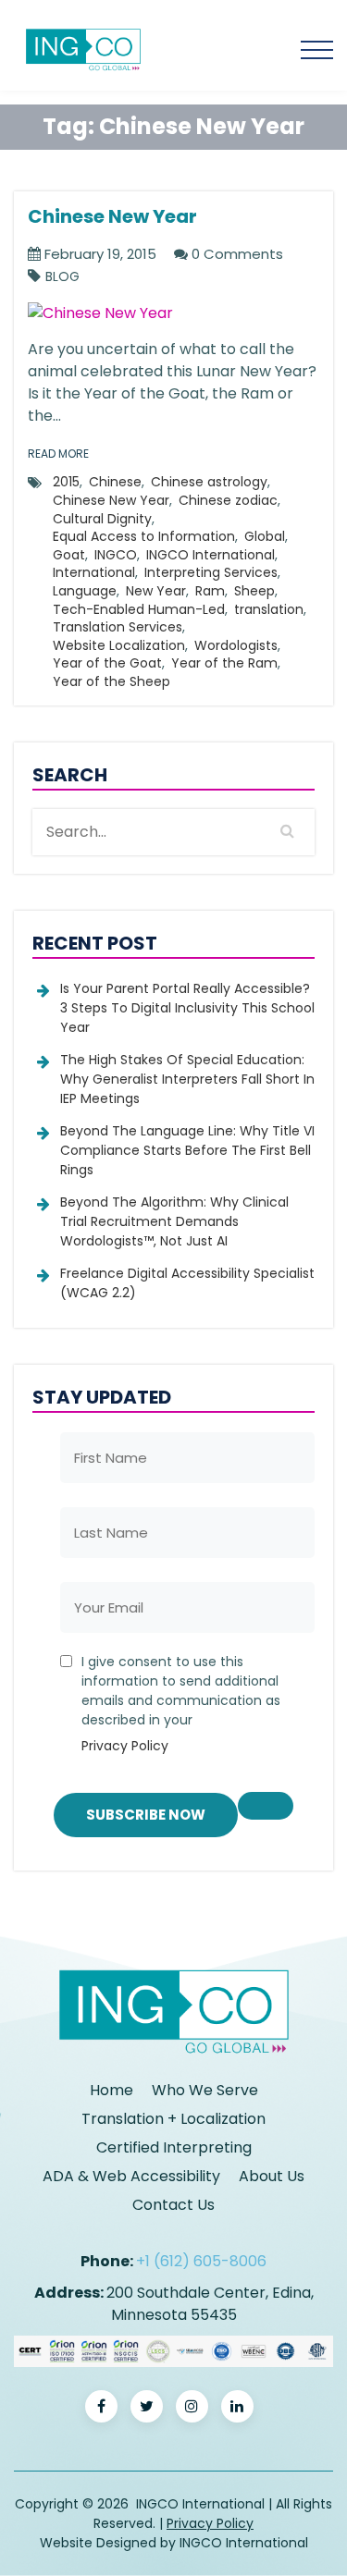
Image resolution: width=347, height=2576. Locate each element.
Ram (210, 591)
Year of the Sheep (112, 681)
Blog (62, 277)
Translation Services (118, 627)
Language (85, 591)
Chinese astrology (209, 482)
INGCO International (211, 555)
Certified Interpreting (174, 2147)
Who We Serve (205, 2090)
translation (269, 609)
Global (265, 536)
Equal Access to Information (144, 536)
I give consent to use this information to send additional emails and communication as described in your (181, 1704)
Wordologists (236, 645)
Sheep (254, 591)
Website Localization (119, 645)
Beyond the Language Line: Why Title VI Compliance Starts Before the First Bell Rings (187, 1150)
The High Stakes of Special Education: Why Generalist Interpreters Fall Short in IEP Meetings (187, 1079)
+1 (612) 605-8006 (201, 2261)
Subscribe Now (146, 1815)
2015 (66, 482)
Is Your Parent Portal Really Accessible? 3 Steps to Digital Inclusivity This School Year (187, 1008)
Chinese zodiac (228, 500)
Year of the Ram (224, 663)
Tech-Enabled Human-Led (139, 609)
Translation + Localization (173, 2119)
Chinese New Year (111, 500)
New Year (156, 591)
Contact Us (173, 2205)
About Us (272, 2176)
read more (58, 454)
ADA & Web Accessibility (131, 2176)
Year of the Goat (107, 663)
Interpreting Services (211, 572)
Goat (69, 555)
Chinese (115, 482)
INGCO (116, 555)
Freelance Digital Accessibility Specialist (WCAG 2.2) (187, 1283)
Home (112, 2090)
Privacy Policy (125, 1746)
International (94, 572)
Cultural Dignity (102, 519)
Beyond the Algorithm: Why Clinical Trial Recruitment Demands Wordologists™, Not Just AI (174, 1221)
